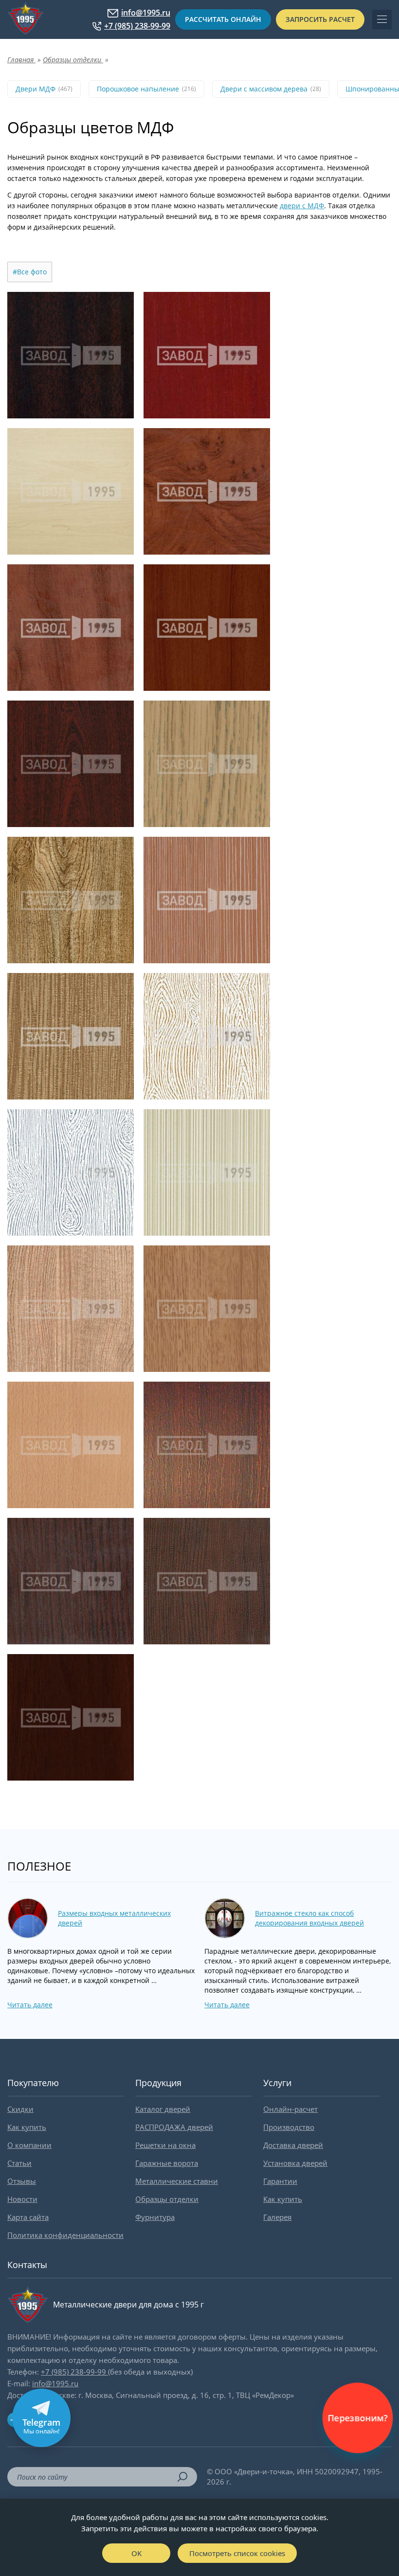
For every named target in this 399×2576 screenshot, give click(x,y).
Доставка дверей (293, 2145)
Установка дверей (295, 2163)
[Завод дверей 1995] (26, 19)
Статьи (19, 2163)
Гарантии (280, 2181)
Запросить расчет (320, 19)
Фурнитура (155, 2217)
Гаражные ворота (167, 2163)
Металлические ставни (177, 2181)
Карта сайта (28, 2217)
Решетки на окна (165, 2145)
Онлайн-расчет (290, 2109)
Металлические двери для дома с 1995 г (128, 2305)
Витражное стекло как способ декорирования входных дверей (309, 1918)
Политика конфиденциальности (65, 2235)
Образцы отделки (167, 2199)
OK (136, 2553)
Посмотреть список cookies (237, 2553)
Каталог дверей (163, 2109)
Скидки (20, 2109)
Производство (289, 2127)
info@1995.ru (146, 13)
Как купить (27, 2127)
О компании (29, 2145)
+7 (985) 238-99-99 (137, 26)
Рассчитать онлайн (223, 19)
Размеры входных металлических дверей (114, 1918)
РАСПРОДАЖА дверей (174, 2127)
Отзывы (22, 2181)
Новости (22, 2199)
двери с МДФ (302, 206)
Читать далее (30, 2005)
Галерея (277, 2217)
